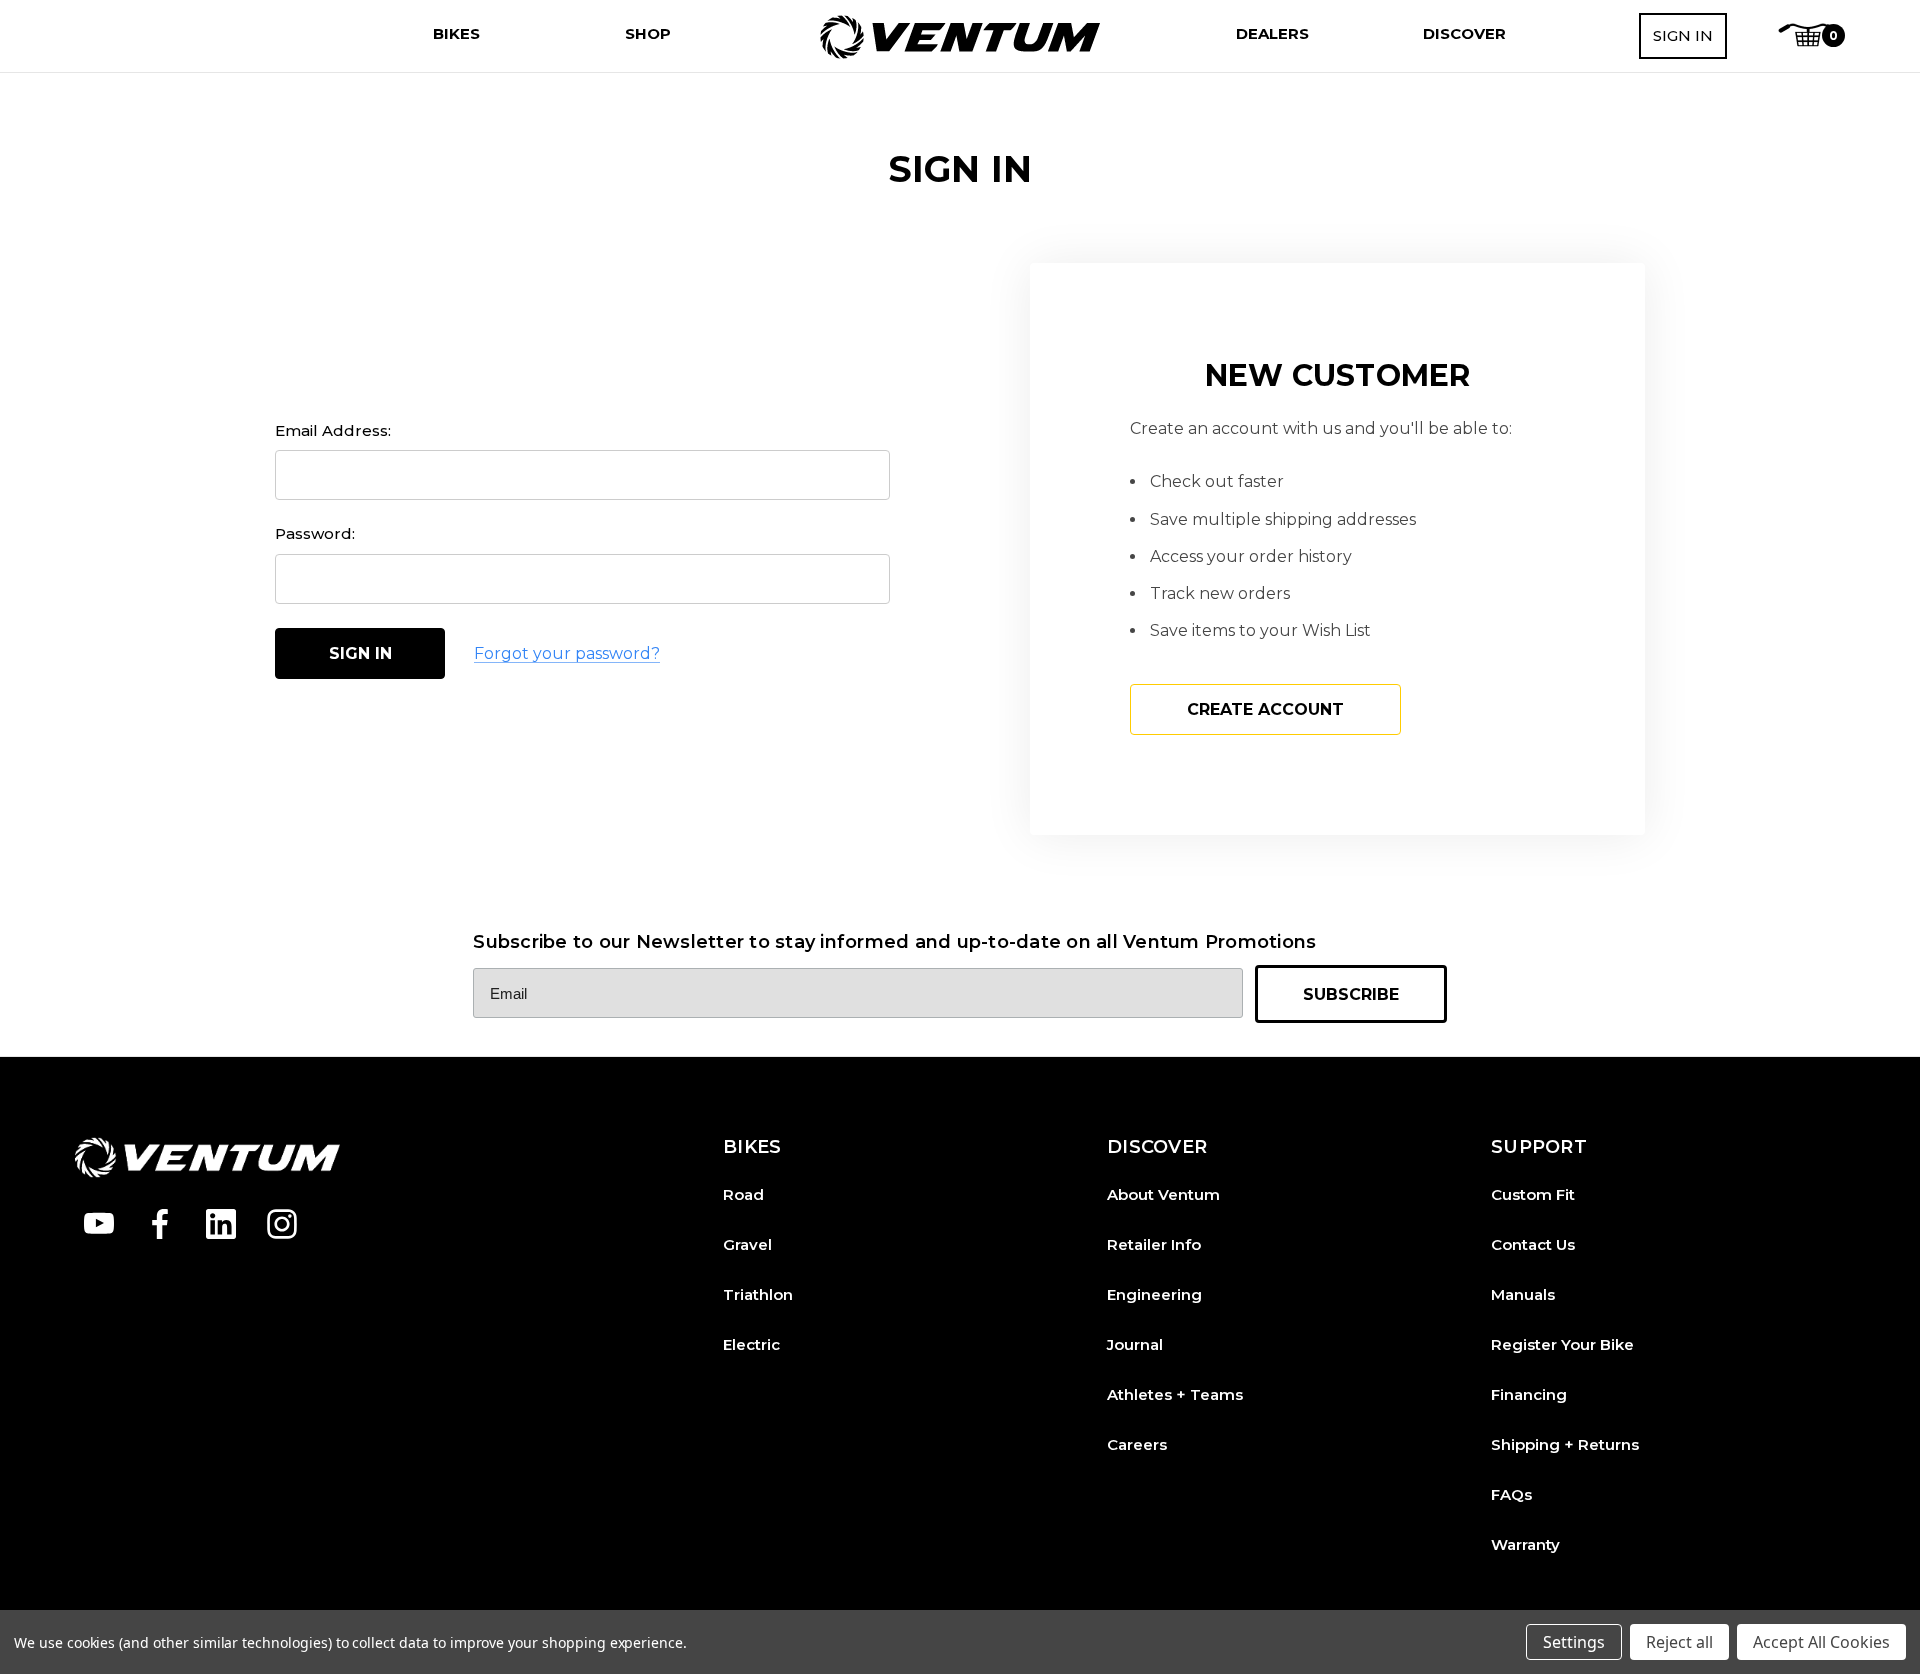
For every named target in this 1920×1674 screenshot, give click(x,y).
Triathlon (758, 1294)
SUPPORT (1539, 1147)
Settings (1574, 1642)
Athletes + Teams (1175, 1394)
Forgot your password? (567, 653)
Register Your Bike (1562, 1344)
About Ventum (1163, 1194)
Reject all (1679, 1642)
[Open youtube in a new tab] (99, 1224)
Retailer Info (1154, 1244)
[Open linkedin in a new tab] (221, 1224)
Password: (315, 533)
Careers (1137, 1444)
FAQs (1511, 1494)
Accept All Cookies (1821, 1642)
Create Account (1265, 709)
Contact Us (1533, 1244)
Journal (1135, 1344)
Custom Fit (1533, 1194)
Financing (1529, 1394)
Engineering (1154, 1294)
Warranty (1525, 1544)
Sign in (1683, 35)
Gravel (747, 1244)
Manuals (1523, 1294)
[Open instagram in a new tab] (282, 1224)
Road (743, 1194)
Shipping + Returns (1565, 1444)
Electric (751, 1344)
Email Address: (333, 430)
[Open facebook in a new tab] (160, 1224)
